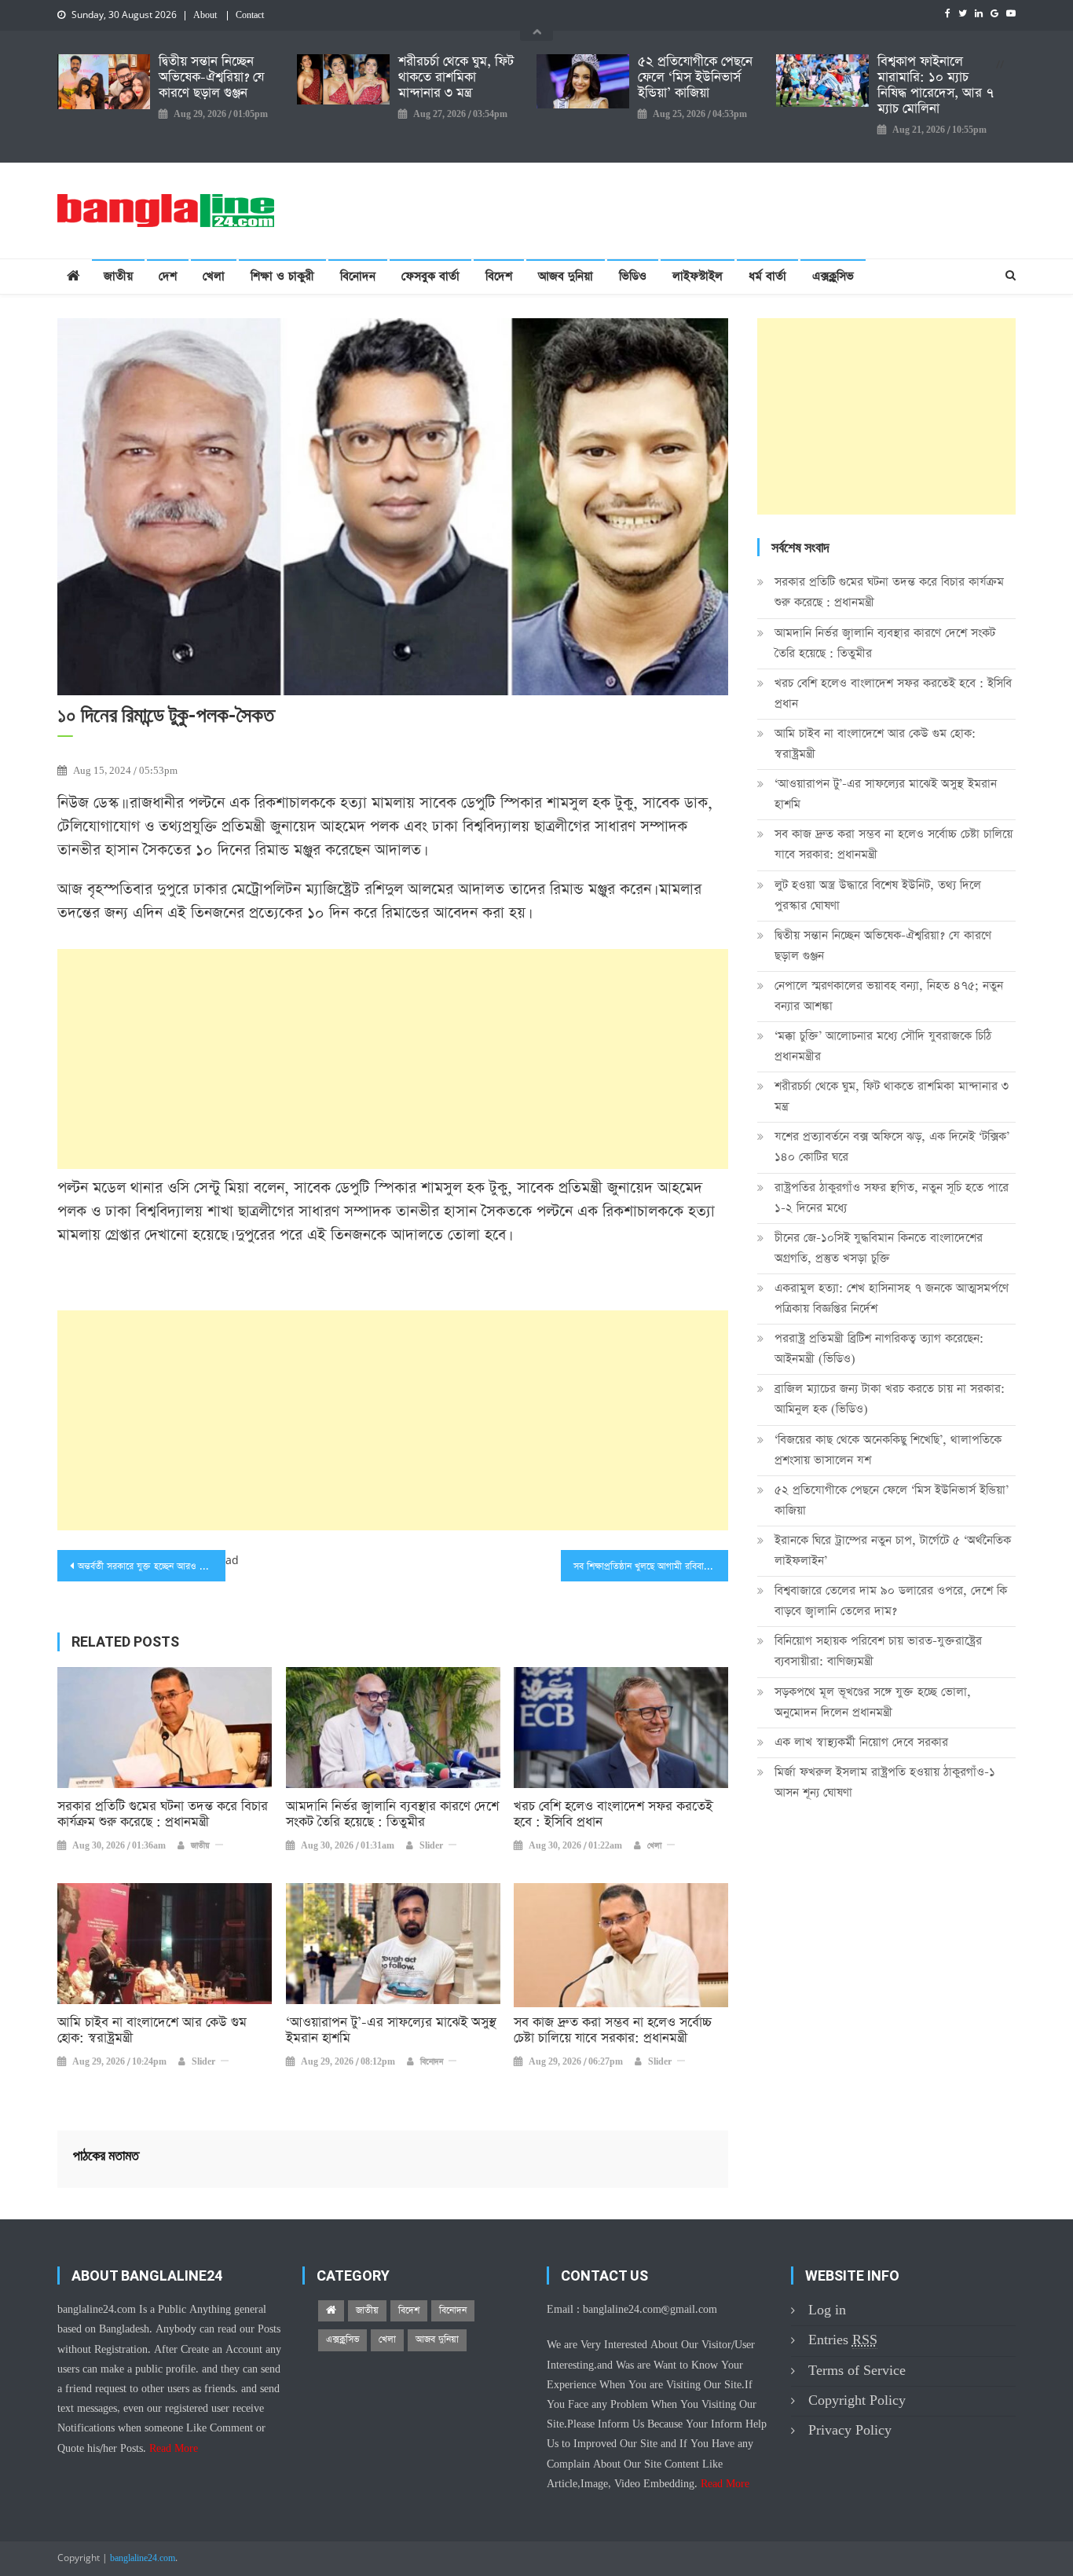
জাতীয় (118, 276)
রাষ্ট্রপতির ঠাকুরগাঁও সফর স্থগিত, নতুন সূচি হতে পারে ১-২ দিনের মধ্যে (892, 1198)
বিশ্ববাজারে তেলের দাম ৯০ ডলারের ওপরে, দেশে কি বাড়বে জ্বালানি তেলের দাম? (891, 1601)
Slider (431, 1846)
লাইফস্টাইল (698, 276)
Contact (250, 16)
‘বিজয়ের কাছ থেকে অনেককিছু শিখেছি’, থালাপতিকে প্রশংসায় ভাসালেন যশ (888, 1450)
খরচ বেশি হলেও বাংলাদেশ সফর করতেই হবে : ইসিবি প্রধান (613, 1815)
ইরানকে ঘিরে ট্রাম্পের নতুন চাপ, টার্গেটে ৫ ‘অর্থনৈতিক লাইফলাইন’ (893, 1550)
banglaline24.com (143, 2559)
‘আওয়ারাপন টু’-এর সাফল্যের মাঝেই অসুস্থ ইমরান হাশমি (391, 2031)
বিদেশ (499, 276)
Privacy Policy (850, 2430)
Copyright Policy (857, 2400)
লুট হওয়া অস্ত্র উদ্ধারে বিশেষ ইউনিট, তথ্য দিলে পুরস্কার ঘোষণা (878, 895)
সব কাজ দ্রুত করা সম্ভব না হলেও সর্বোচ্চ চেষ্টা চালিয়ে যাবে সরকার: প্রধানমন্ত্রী (613, 2031)
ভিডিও (633, 276)
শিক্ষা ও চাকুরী (282, 276)
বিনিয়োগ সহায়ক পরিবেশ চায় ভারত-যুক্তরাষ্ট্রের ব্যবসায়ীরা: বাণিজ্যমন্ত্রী (878, 1651)
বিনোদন (358, 276)
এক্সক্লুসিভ (833, 276)
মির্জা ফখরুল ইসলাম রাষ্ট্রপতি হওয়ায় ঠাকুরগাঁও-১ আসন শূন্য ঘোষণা (885, 1782)
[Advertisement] (393, 1059)
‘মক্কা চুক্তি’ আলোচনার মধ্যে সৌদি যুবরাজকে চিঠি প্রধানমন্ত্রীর (883, 1046)
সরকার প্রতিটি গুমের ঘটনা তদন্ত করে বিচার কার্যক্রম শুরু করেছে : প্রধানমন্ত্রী (163, 1815)
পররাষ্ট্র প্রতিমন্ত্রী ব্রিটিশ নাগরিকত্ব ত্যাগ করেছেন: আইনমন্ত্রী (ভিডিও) (879, 1348)
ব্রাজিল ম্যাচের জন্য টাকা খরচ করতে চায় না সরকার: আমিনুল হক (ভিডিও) (890, 1399)
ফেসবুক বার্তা (430, 276)
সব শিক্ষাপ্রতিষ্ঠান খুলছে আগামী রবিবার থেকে (651, 1566)
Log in (827, 2310)
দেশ (168, 276)
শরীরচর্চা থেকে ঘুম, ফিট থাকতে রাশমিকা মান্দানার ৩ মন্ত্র (456, 78)
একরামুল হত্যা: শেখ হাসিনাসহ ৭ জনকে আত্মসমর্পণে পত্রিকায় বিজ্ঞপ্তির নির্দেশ (892, 1298)
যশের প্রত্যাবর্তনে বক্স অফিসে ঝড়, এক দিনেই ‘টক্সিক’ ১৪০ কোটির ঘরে (892, 1147)
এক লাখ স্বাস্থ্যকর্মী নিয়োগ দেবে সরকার (861, 1742)
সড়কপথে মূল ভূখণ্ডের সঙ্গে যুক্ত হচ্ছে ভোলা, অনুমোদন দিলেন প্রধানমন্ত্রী (873, 1702)
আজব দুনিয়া (566, 276)
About (205, 16)
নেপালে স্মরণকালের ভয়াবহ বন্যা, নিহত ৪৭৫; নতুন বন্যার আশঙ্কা (889, 996)
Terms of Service (857, 2371)
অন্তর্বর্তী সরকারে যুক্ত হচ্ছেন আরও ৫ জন (148, 1566)
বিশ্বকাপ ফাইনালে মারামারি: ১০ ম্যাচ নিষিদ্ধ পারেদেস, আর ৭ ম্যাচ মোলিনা (936, 86)
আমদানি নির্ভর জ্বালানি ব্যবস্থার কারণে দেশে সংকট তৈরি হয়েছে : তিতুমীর (392, 1815)
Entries (843, 2340)
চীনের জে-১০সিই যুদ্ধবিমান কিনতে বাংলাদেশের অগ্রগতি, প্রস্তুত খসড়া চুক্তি (879, 1248)
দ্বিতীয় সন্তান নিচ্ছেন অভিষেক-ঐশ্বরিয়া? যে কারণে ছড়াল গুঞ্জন (211, 78)
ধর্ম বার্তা (767, 276)
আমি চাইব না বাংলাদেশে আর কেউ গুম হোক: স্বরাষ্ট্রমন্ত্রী (152, 2031)
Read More (174, 2449)
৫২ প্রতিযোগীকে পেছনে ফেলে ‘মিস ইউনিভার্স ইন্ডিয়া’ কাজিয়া (695, 78)
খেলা (214, 276)
